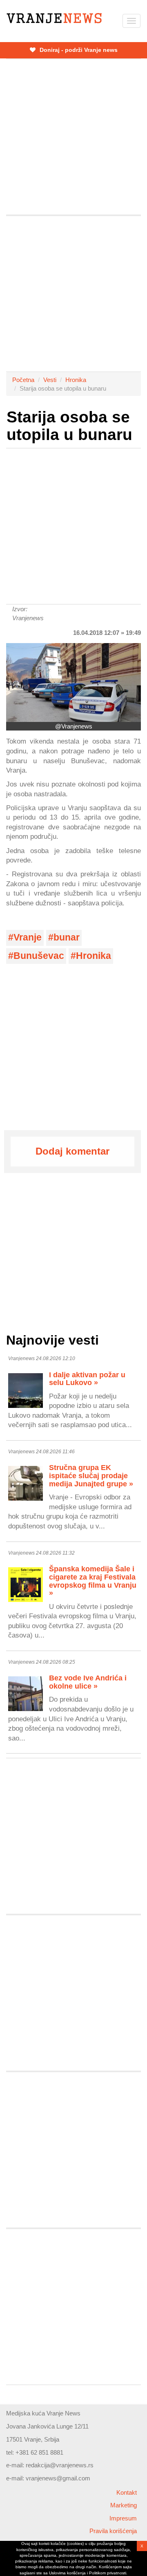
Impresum (123, 2518)
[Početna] (54, 18)
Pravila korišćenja (113, 2531)
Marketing (124, 2505)
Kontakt (127, 2492)
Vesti (50, 380)
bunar (67, 937)
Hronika (76, 380)
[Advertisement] (73, 137)
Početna (23, 380)
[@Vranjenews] (73, 683)
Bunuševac (39, 956)
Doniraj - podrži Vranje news (78, 50)
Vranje (28, 937)
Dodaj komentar (72, 1151)
